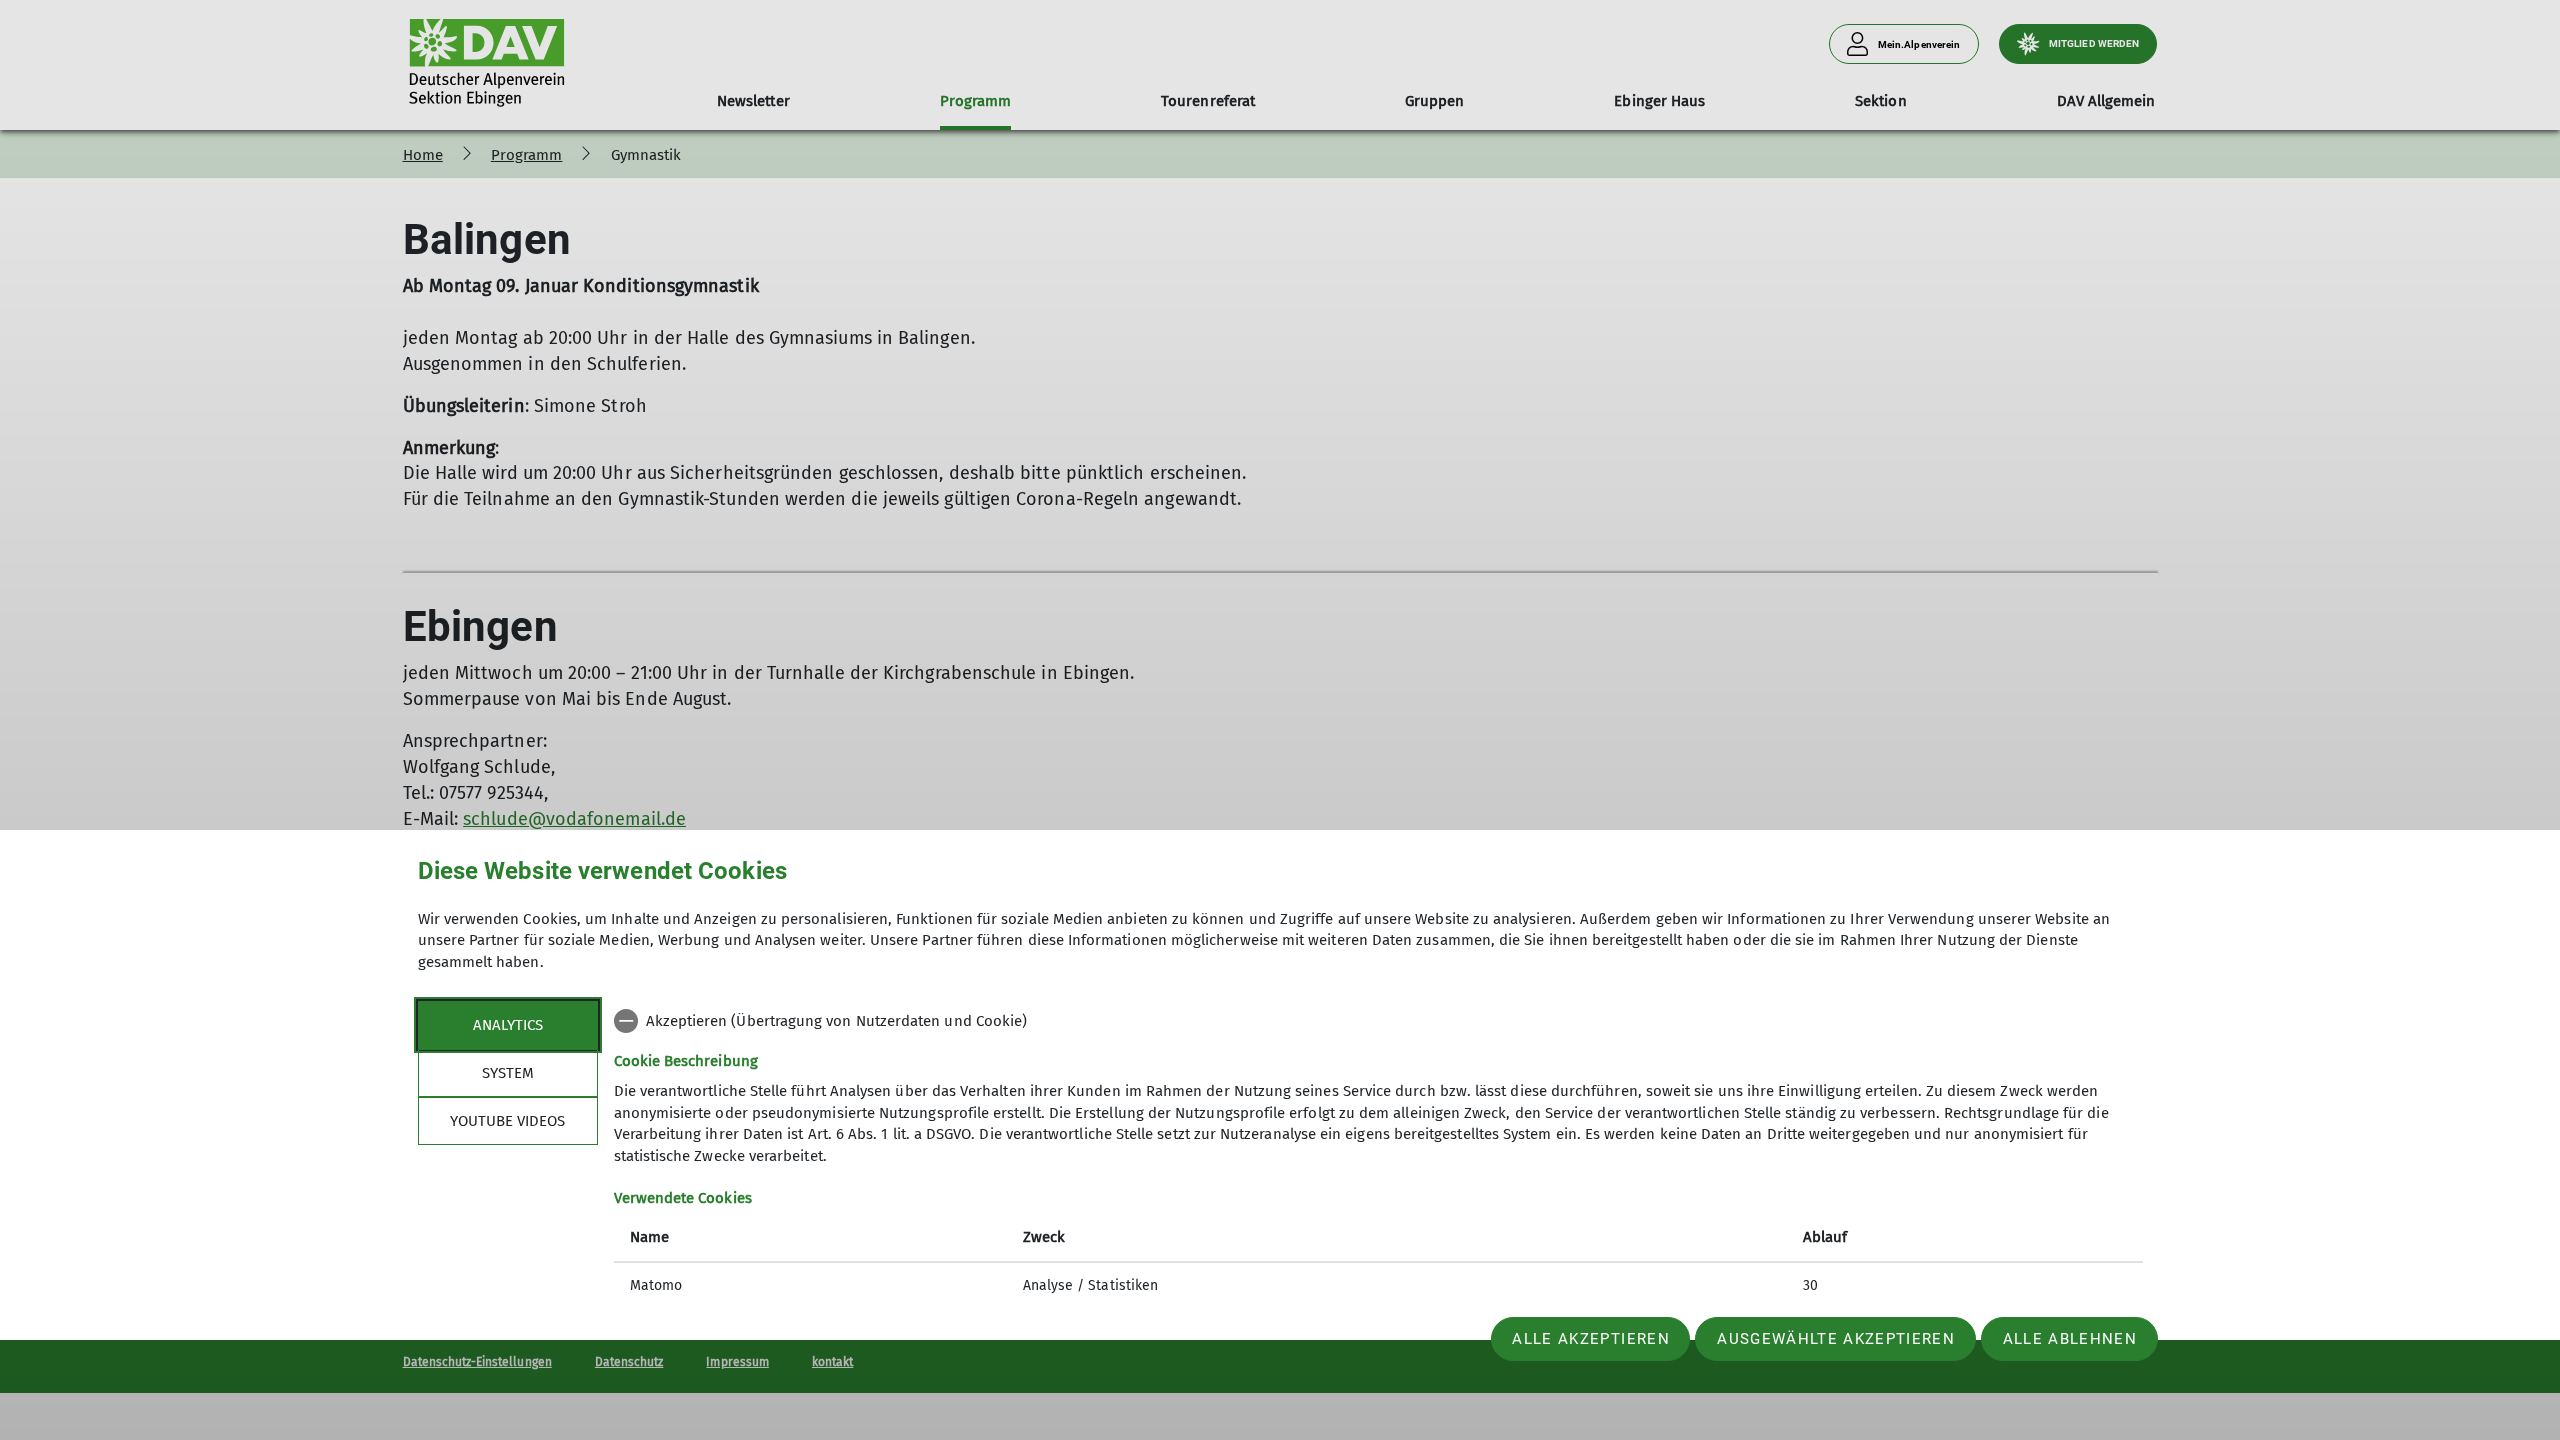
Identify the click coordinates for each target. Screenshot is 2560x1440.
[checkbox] (1378, 1021)
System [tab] (508, 1073)
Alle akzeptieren (1590, 1339)
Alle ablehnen (2070, 1339)
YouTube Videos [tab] (507, 1121)
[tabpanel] (1378, 1155)
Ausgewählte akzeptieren (1836, 1339)
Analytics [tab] (508, 1025)
